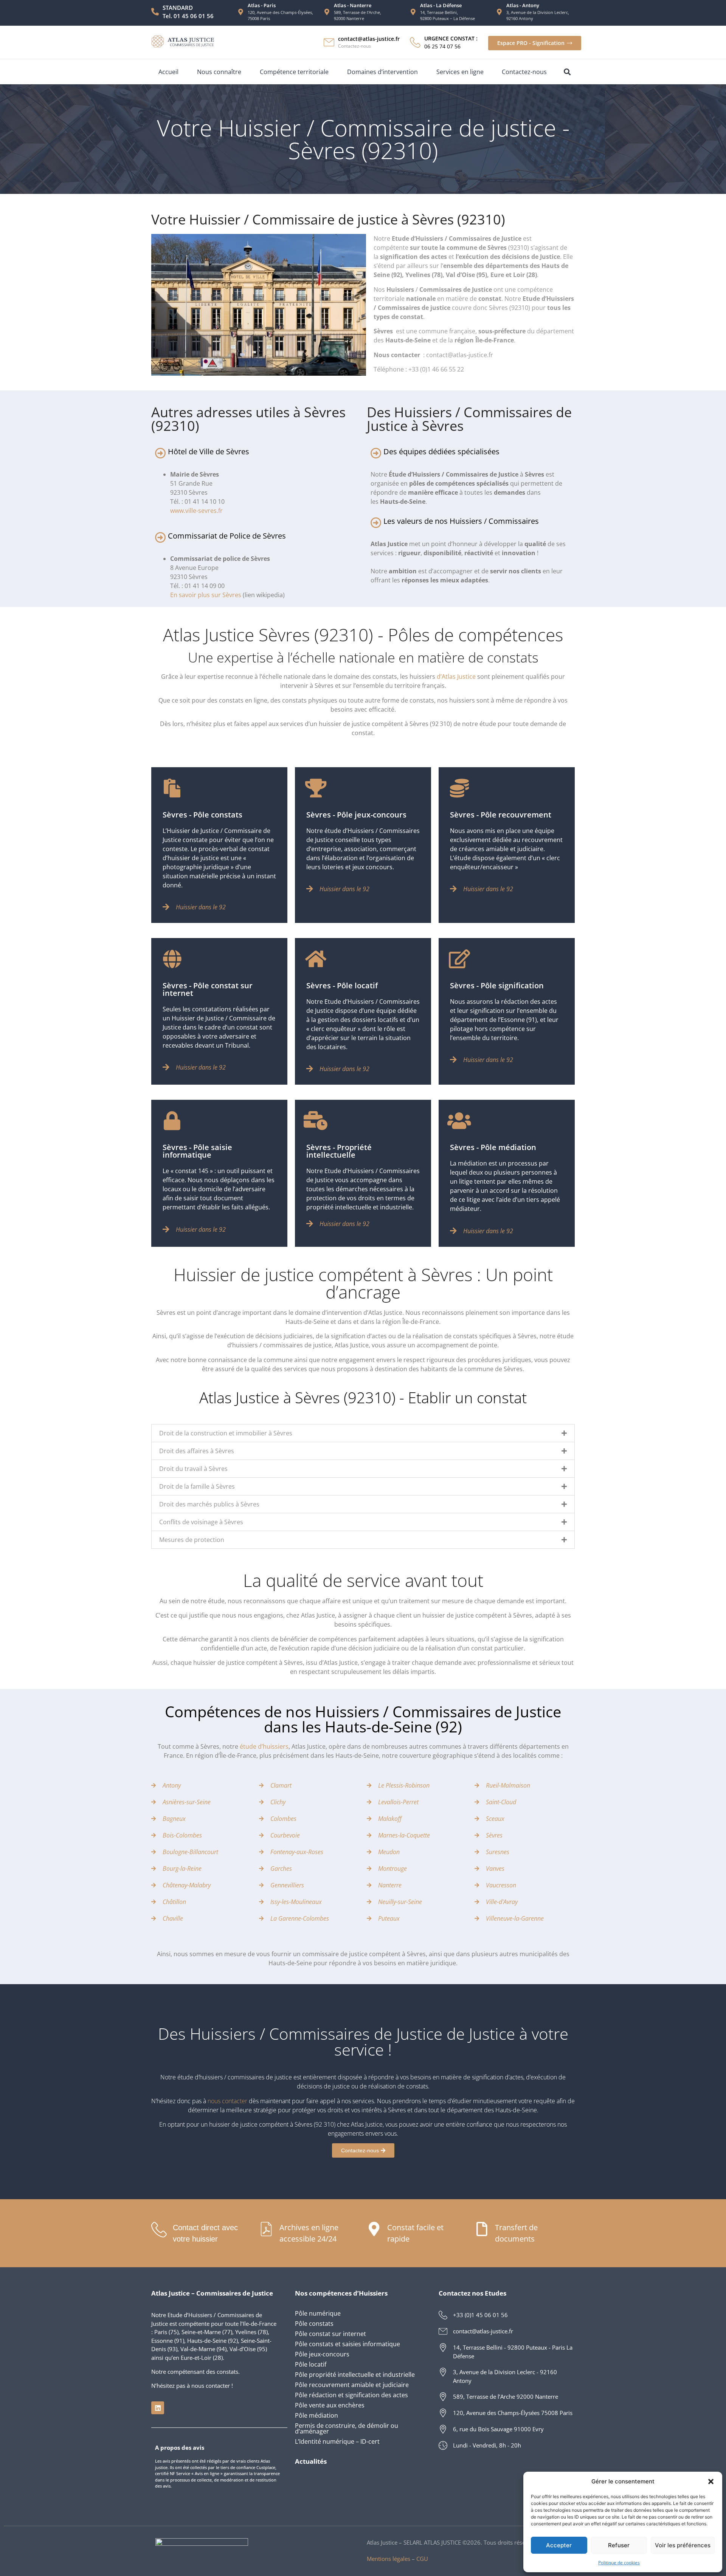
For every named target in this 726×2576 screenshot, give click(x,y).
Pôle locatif (311, 2364)
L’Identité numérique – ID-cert (337, 2441)
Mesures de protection (192, 1540)
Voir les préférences (683, 2545)
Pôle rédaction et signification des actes (351, 2395)
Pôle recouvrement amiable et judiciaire (352, 2385)
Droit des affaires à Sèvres (197, 1451)
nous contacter (227, 2101)
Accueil (168, 72)
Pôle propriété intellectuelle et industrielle (355, 2375)
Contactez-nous (524, 72)
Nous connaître (219, 72)
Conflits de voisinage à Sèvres (201, 1522)
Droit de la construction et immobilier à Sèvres (226, 1433)
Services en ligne (460, 72)
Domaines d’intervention (382, 72)
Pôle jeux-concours (322, 2354)
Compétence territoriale (294, 72)
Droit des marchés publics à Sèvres (209, 1504)
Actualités (311, 2461)
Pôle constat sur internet (330, 2334)
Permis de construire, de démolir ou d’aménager (347, 2428)
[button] (711, 2482)
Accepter (559, 2545)
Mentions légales (389, 2559)
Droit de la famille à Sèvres (197, 1486)
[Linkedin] (158, 2408)
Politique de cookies (619, 2563)
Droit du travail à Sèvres (193, 1469)
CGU (422, 2559)
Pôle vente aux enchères (330, 2405)
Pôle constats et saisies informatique (347, 2344)
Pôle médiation (316, 2415)
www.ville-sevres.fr (196, 511)
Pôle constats (314, 2324)
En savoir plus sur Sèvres (206, 595)
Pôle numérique (318, 2313)
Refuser (619, 2545)
